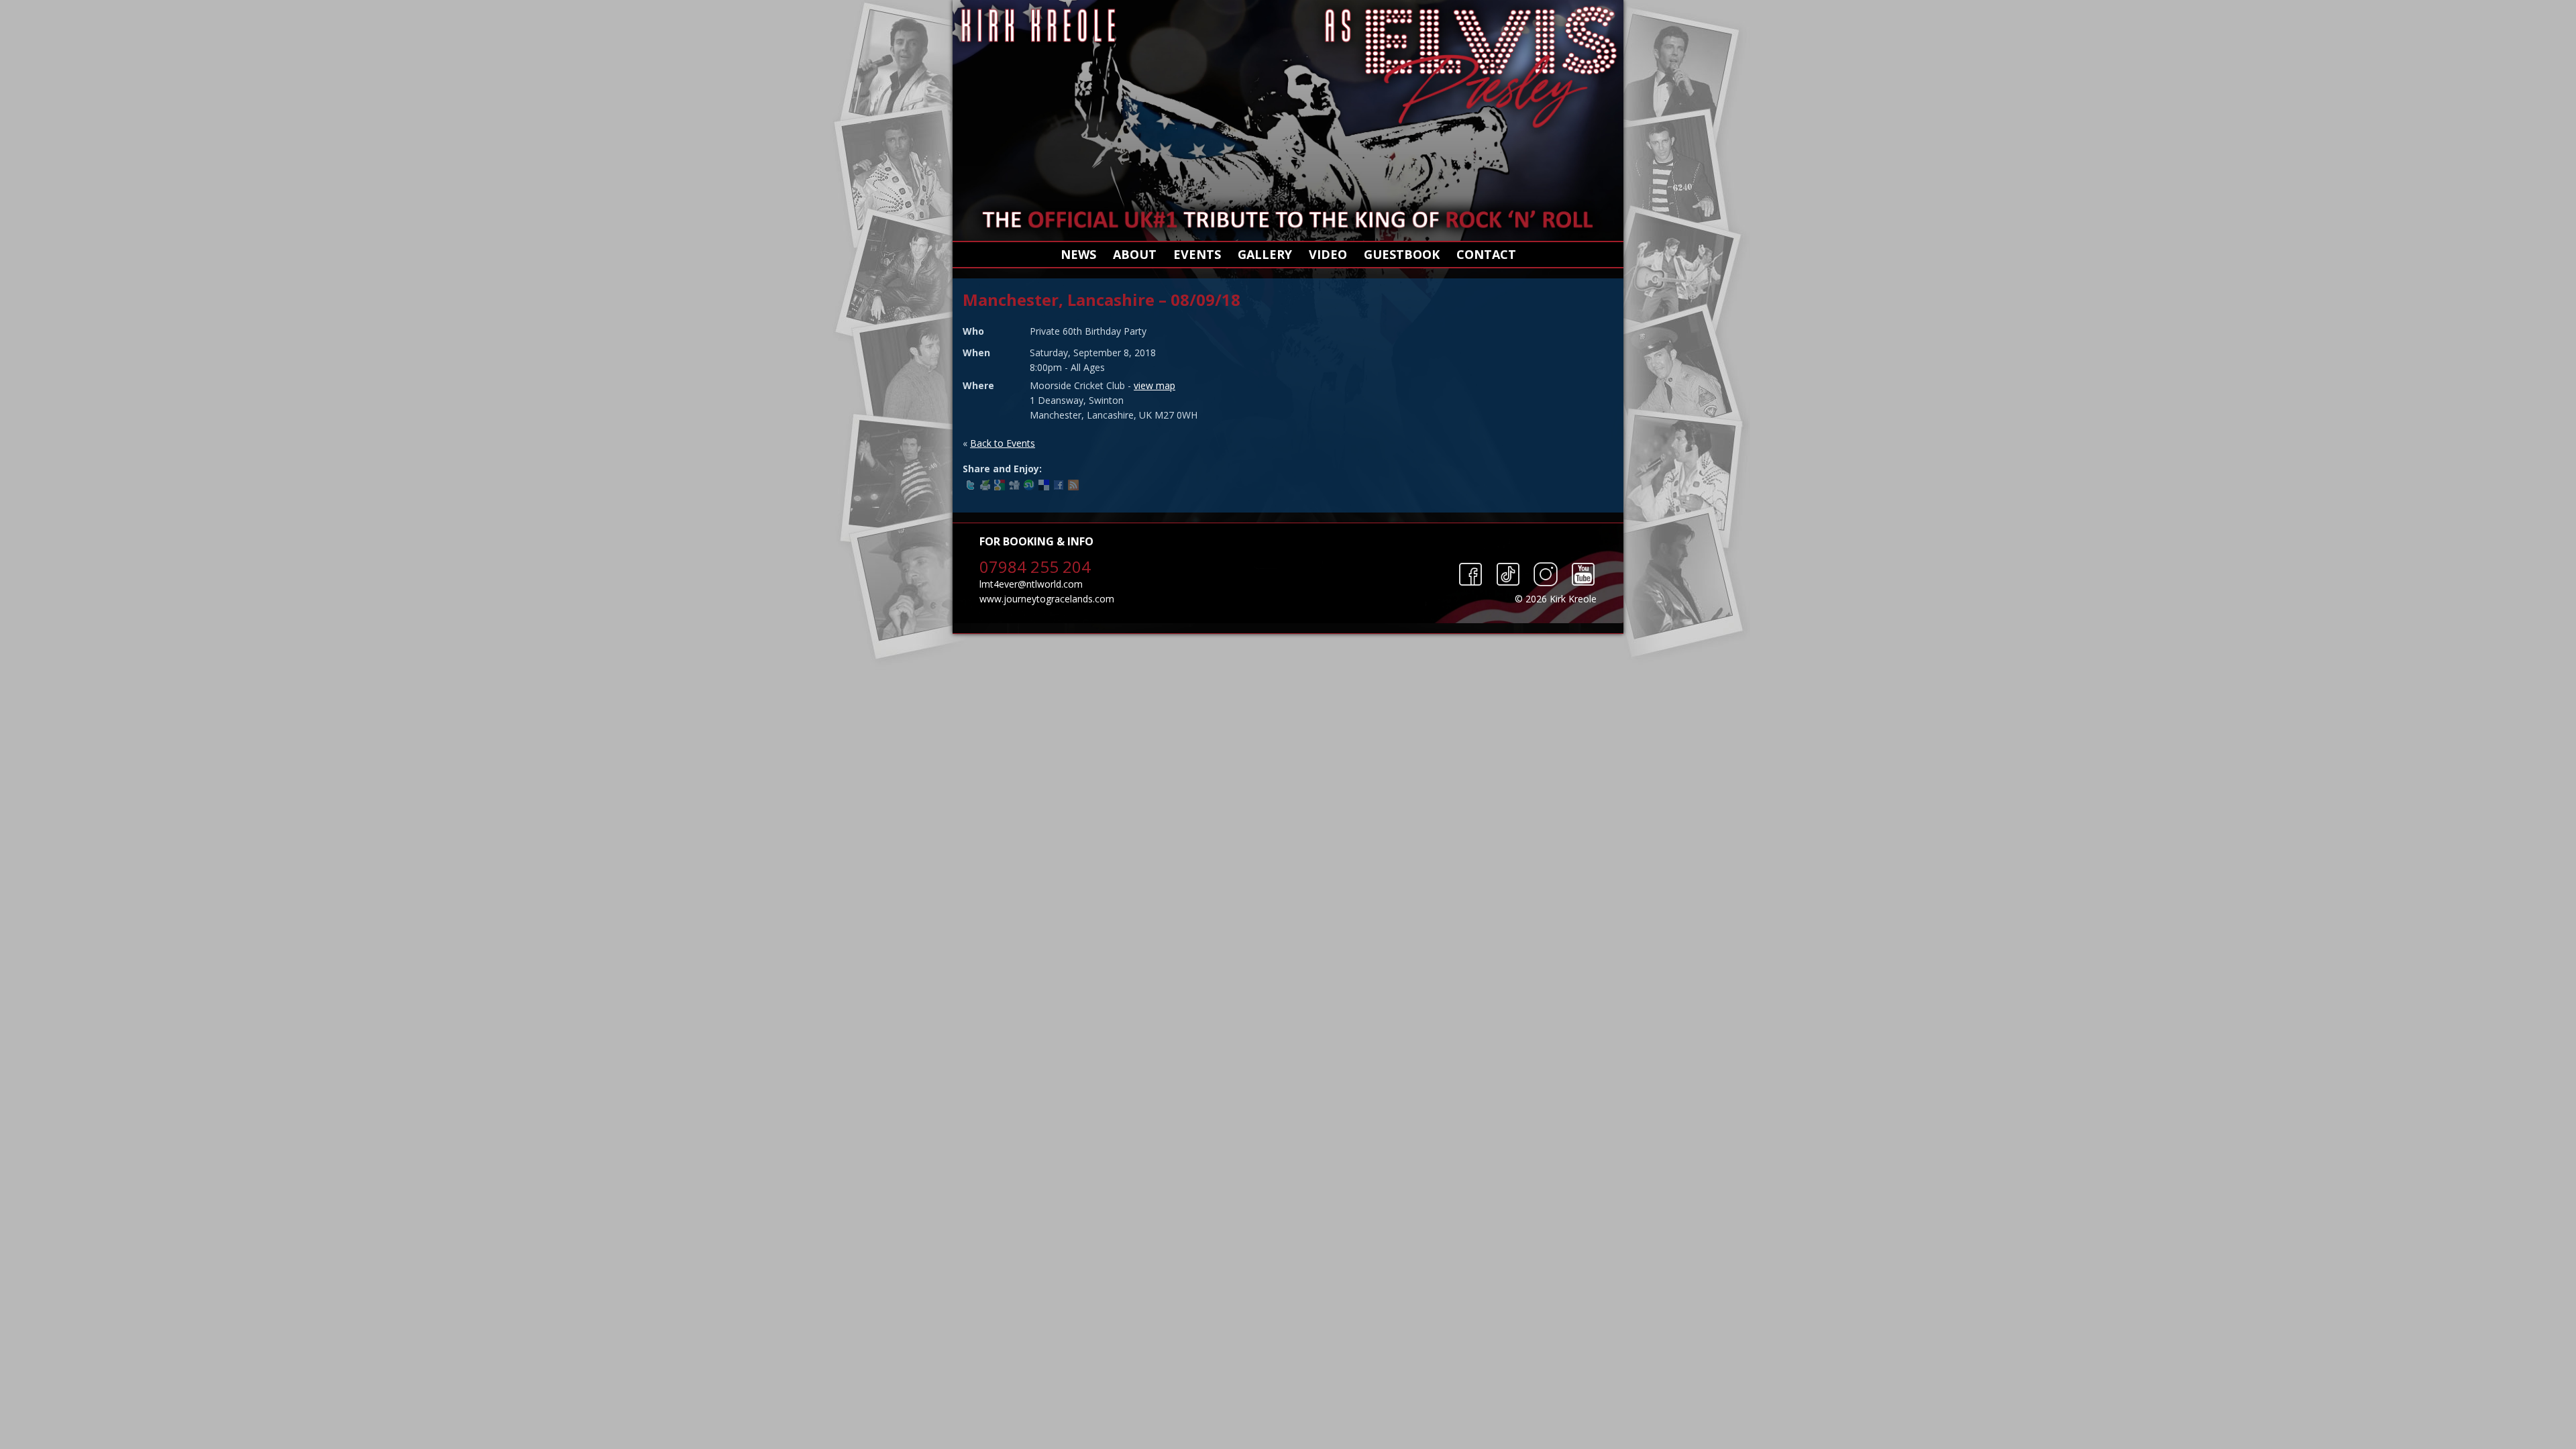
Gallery (1265, 254)
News (1078, 254)
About (1135, 254)
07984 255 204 (1035, 567)
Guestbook (1402, 254)
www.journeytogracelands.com (1047, 599)
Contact (1486, 254)
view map (1155, 385)
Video (1328, 254)
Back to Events (1003, 443)
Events (1197, 254)
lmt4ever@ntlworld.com (1031, 584)
